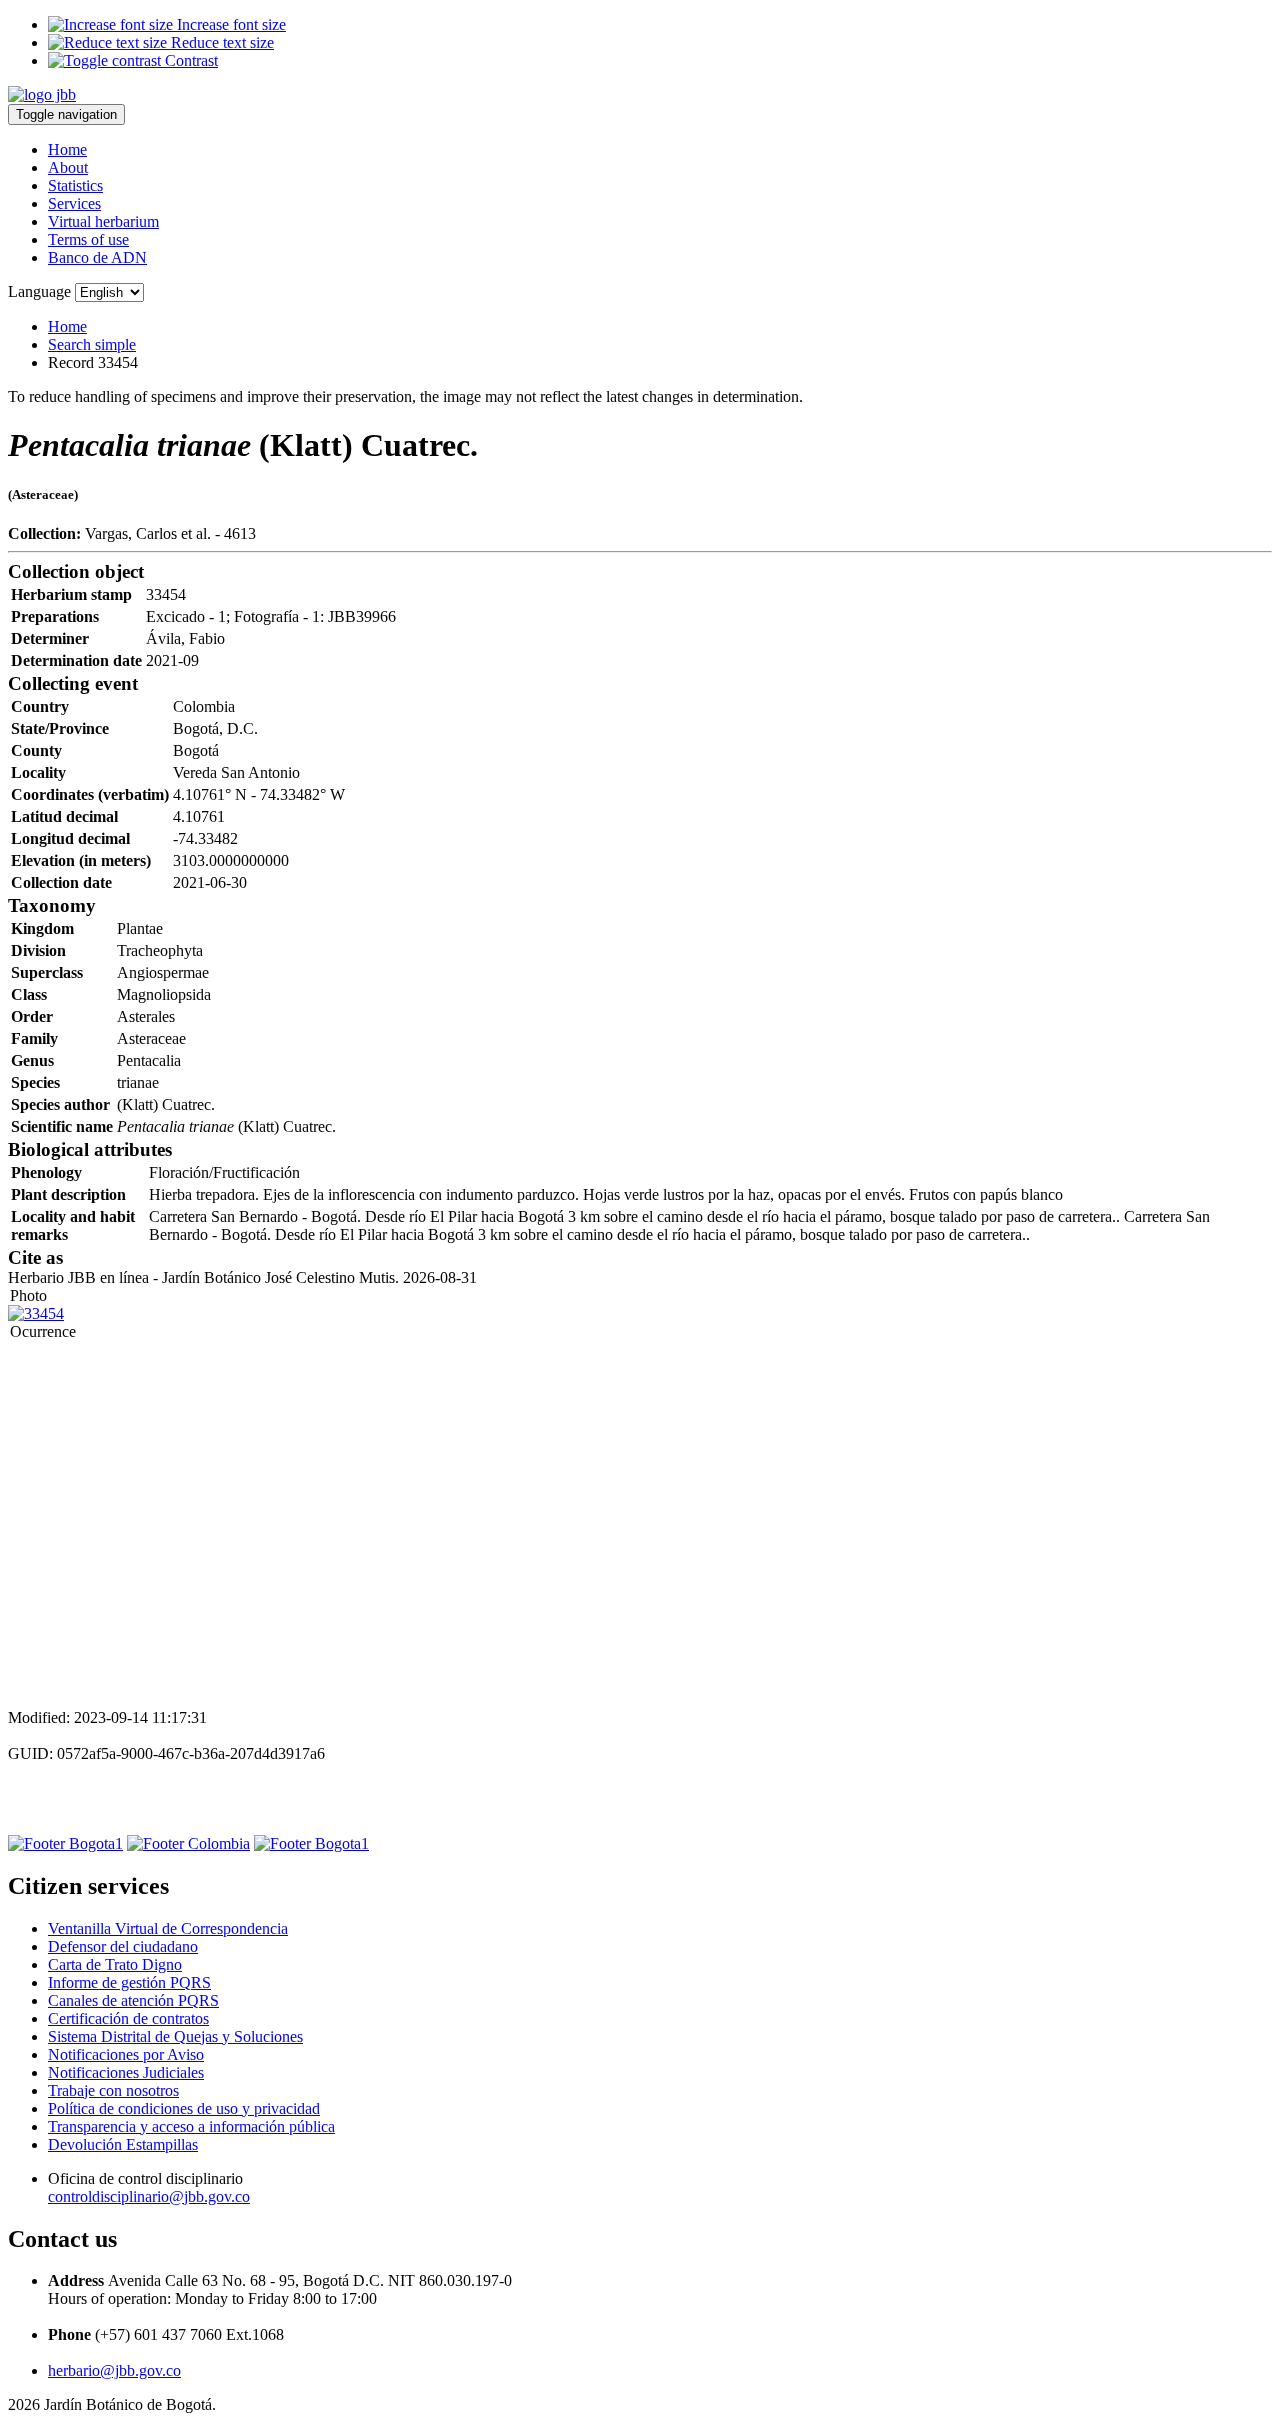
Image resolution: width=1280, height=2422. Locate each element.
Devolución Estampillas (123, 2144)
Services (74, 203)
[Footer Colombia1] (311, 1843)
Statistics (75, 185)
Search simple (92, 344)
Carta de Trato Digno (115, 1964)
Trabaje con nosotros (113, 2090)
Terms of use (88, 239)
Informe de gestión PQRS (129, 1982)
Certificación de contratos (128, 2018)
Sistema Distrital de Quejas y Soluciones (175, 2036)
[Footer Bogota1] (65, 1843)
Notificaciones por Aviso (126, 2054)
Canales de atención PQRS (133, 2000)
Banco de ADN (97, 257)
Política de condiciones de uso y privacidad (184, 2108)
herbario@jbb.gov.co (114, 2370)
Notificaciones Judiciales (126, 2072)
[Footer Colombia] (188, 1843)
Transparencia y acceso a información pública (191, 2126)
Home (67, 149)
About (68, 167)
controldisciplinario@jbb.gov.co (149, 2196)
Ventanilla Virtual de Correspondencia (168, 1928)
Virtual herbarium (103, 221)
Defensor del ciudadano (123, 1946)
